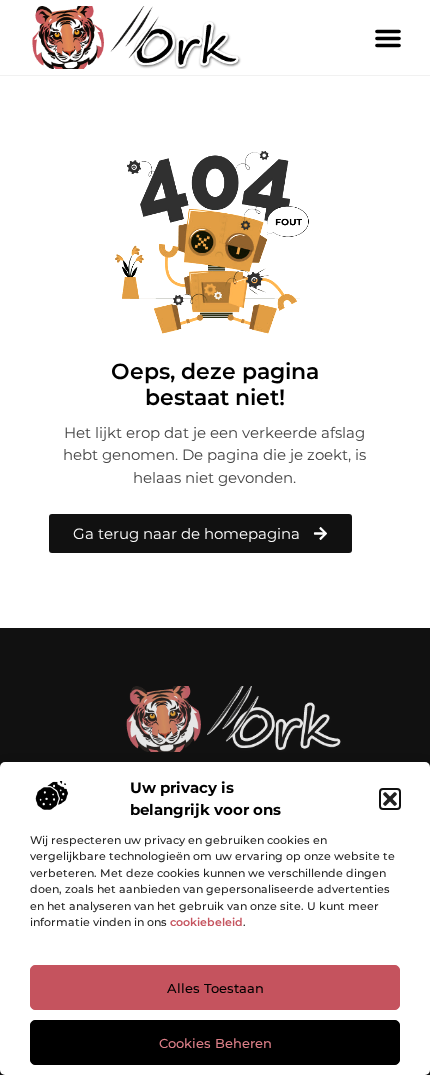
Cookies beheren (215, 1043)
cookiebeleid (206, 922)
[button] (390, 799)
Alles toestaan (215, 988)
